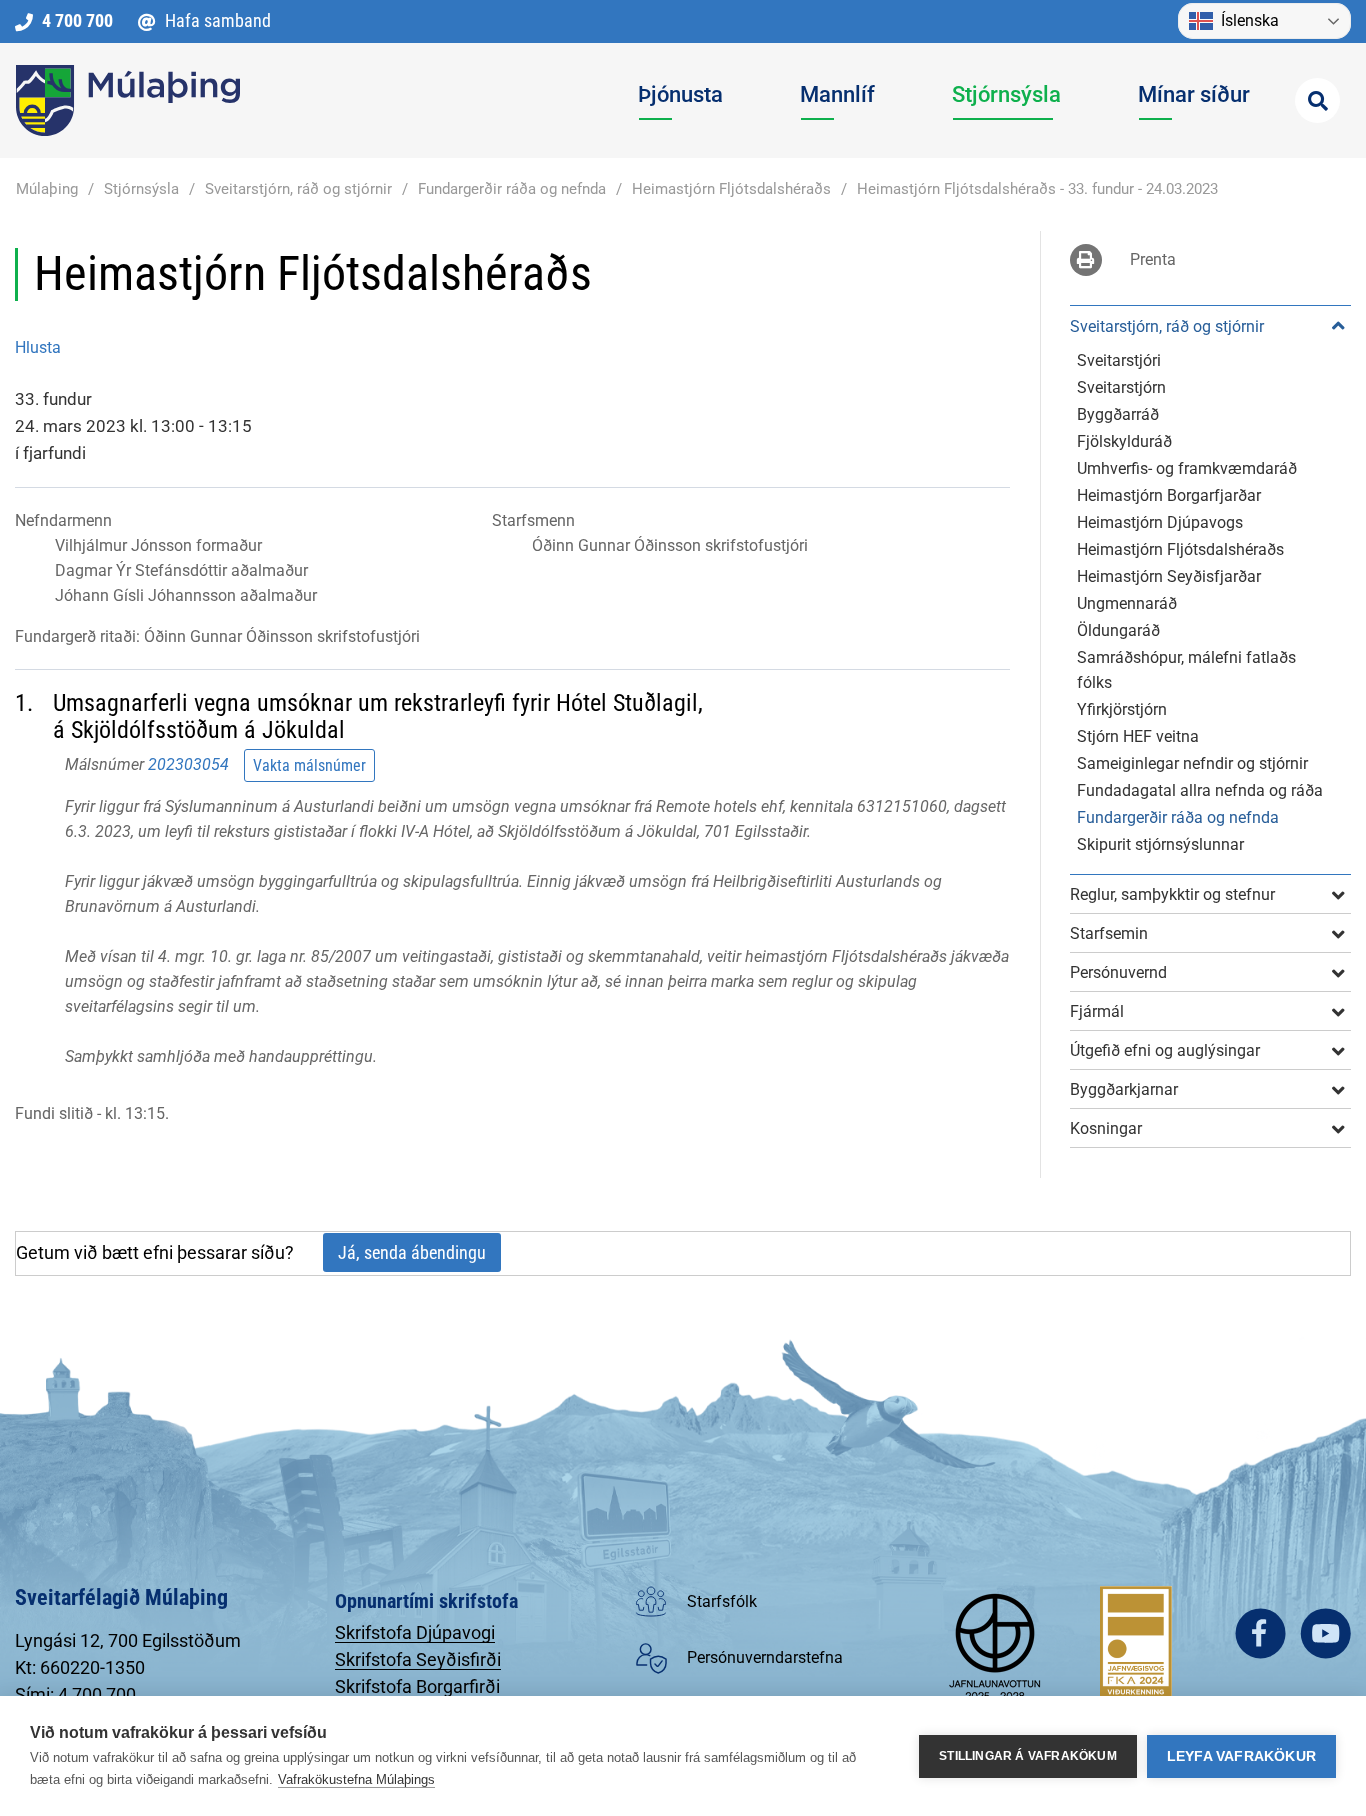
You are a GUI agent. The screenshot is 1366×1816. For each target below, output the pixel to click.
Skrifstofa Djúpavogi (415, 1632)
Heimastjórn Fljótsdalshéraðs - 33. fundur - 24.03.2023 (1037, 189)
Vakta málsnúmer (309, 765)
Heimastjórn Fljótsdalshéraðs (731, 189)
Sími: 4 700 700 (75, 1694)
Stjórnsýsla (141, 189)
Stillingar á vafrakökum (1028, 1756)
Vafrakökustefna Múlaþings (356, 1779)
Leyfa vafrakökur (1241, 1756)
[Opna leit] (1317, 100)
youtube (1325, 1633)
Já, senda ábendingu (412, 1252)
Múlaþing (47, 189)
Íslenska (1250, 20)
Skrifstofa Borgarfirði (417, 1686)
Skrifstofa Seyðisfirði (418, 1659)
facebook (1260, 1633)
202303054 (188, 764)
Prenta (1153, 259)
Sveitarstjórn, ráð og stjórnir (298, 189)
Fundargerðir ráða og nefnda (512, 189)
